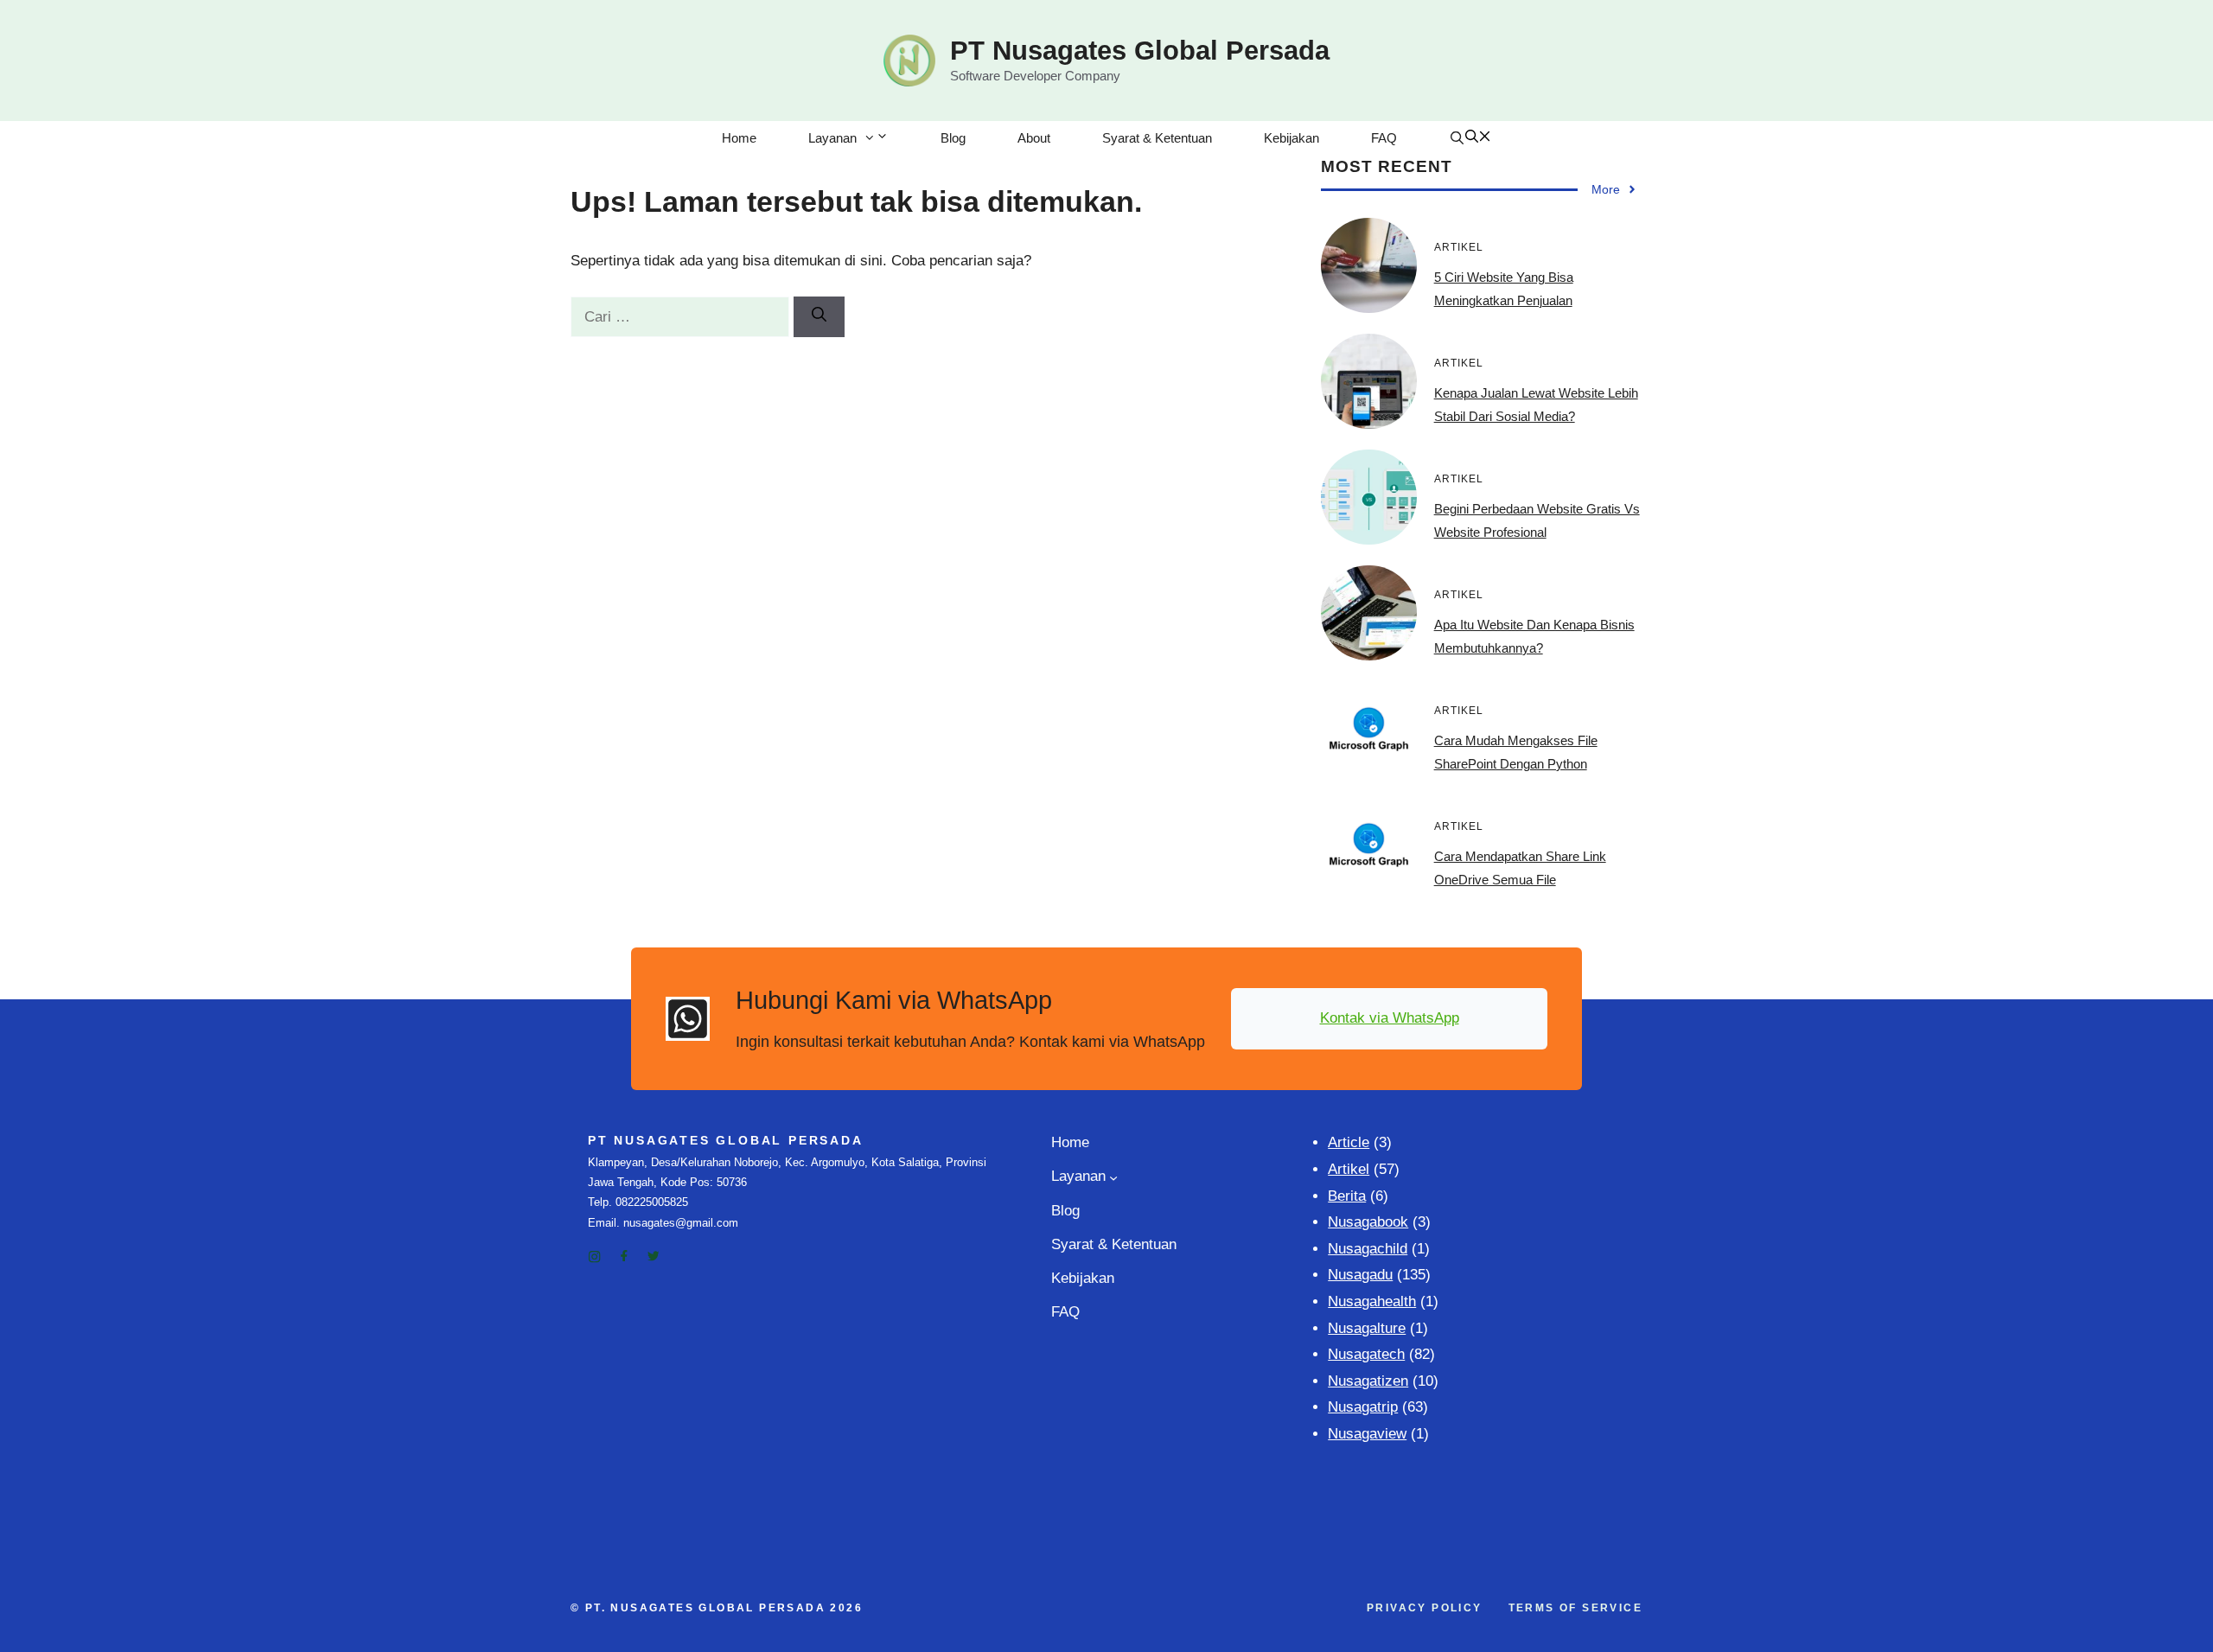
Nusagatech (1366, 1354)
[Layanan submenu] (1113, 1177)
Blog (953, 138)
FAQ (1384, 138)
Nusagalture (1367, 1328)
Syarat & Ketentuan (1157, 138)
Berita (1347, 1196)
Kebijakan (1291, 138)
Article (1349, 1142)
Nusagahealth (1372, 1301)
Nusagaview (1367, 1434)
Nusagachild (1368, 1249)
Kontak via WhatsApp (1390, 1018)
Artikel (1349, 1169)
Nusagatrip (1363, 1407)
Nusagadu (1360, 1275)
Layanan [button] (832, 138)
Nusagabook (1368, 1222)
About (1034, 138)
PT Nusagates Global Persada (1140, 51)
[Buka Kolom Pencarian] (1470, 138)
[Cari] (819, 317)
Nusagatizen (1368, 1381)
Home (739, 138)
